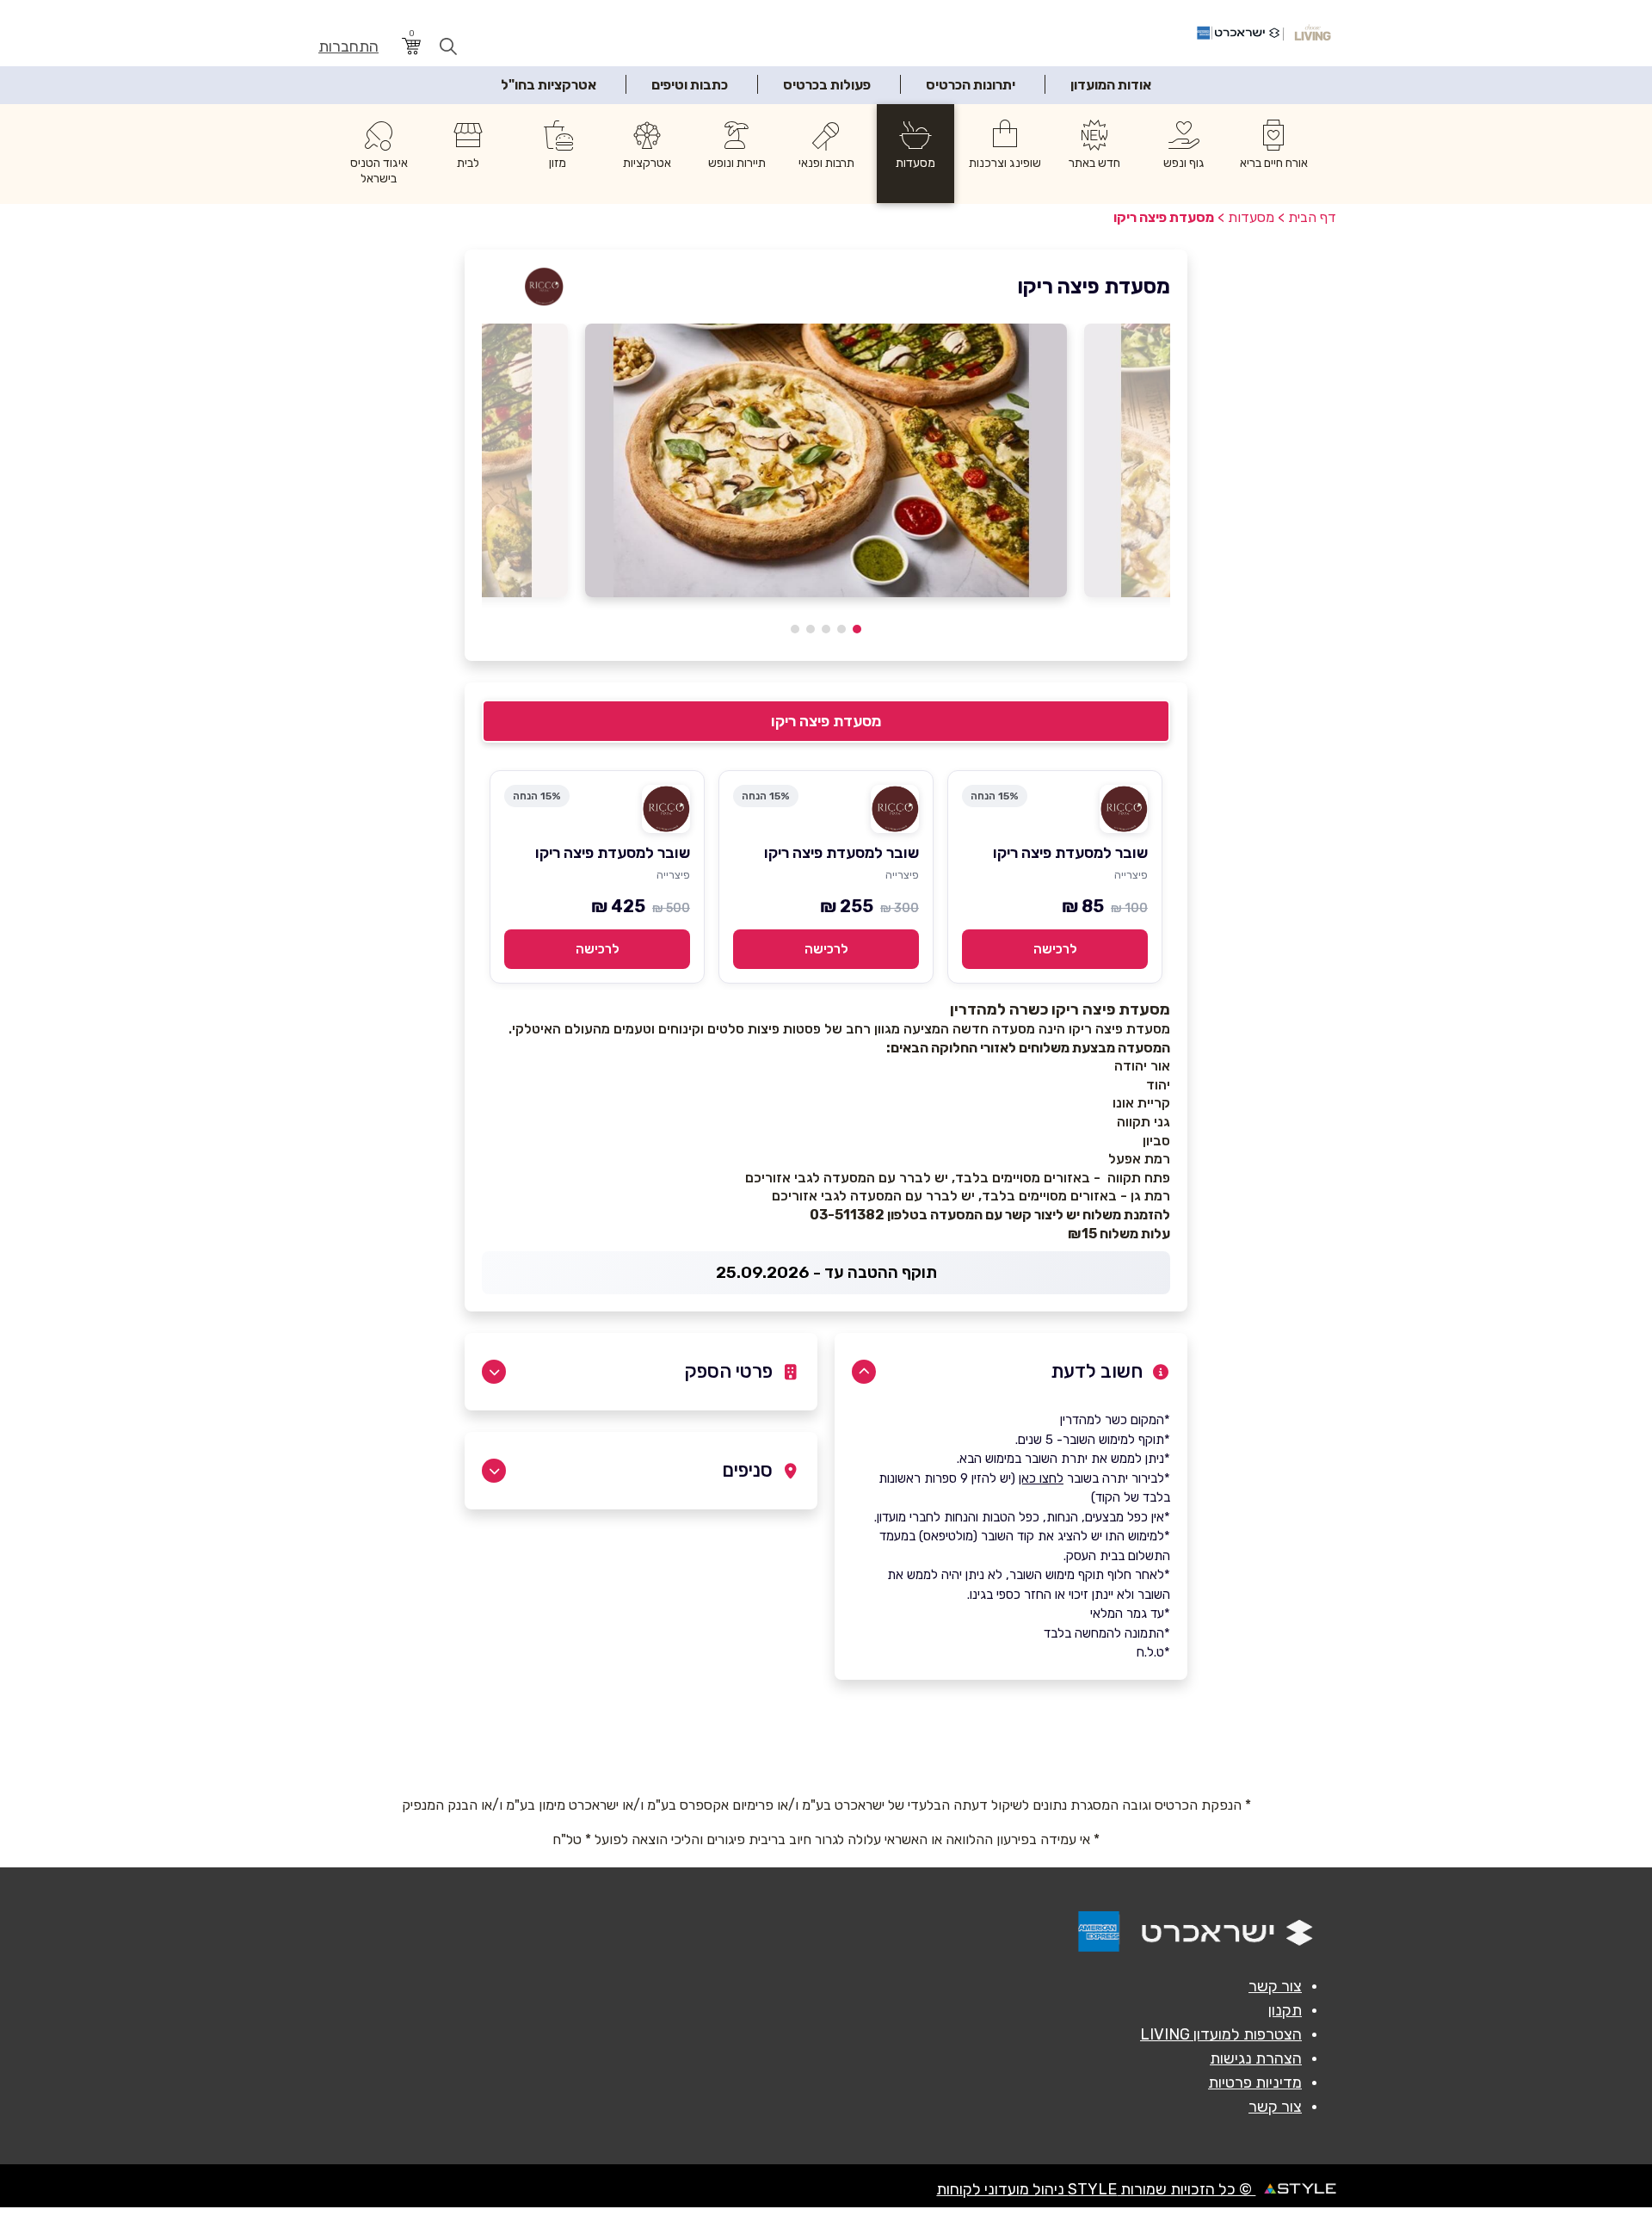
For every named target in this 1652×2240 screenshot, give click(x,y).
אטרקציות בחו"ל (549, 85)
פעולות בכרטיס (827, 85)
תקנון (1285, 2010)
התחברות (348, 47)
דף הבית (1312, 217)
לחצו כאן (1041, 1478)
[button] (857, 629)
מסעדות (1251, 217)
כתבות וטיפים (690, 85)
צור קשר (1275, 1986)
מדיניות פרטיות (1255, 2083)
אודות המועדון (1111, 85)
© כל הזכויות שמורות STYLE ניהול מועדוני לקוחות (1096, 2189)
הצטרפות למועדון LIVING (1221, 2034)
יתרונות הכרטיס (971, 85)
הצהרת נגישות (1256, 2058)
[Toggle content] (864, 1372)
